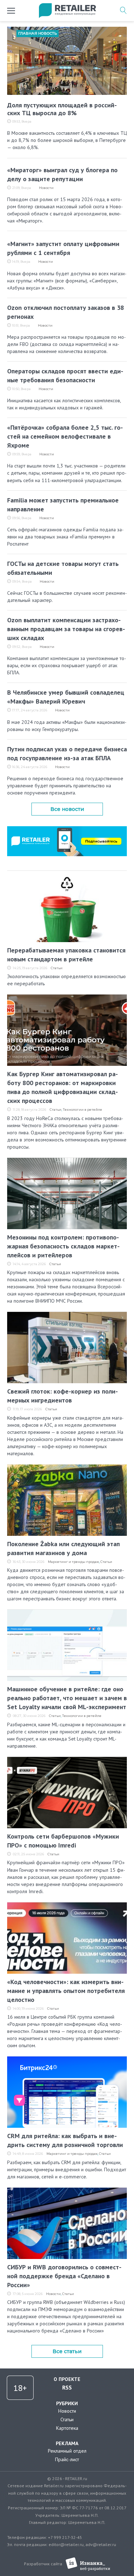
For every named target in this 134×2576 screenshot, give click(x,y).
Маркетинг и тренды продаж (73, 1562)
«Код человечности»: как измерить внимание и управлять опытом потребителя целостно (66, 1991)
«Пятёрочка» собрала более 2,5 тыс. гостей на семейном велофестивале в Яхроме (65, 436)
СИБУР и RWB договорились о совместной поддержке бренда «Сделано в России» (64, 2276)
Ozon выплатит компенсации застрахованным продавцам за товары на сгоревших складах (66, 629)
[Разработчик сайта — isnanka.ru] (88, 2564)
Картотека (67, 2428)
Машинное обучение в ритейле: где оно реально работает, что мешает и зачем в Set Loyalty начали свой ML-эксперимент (67, 1698)
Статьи (57, 968)
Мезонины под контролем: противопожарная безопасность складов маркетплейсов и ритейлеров (63, 1246)
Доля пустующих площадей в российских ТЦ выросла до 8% (62, 109)
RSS (67, 2387)
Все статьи (67, 2351)
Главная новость (38, 33)
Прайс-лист (67, 2459)
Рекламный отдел (67, 2451)
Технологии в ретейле (83, 1110)
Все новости (67, 809)
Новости (46, 188)
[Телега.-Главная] (67, 829)
